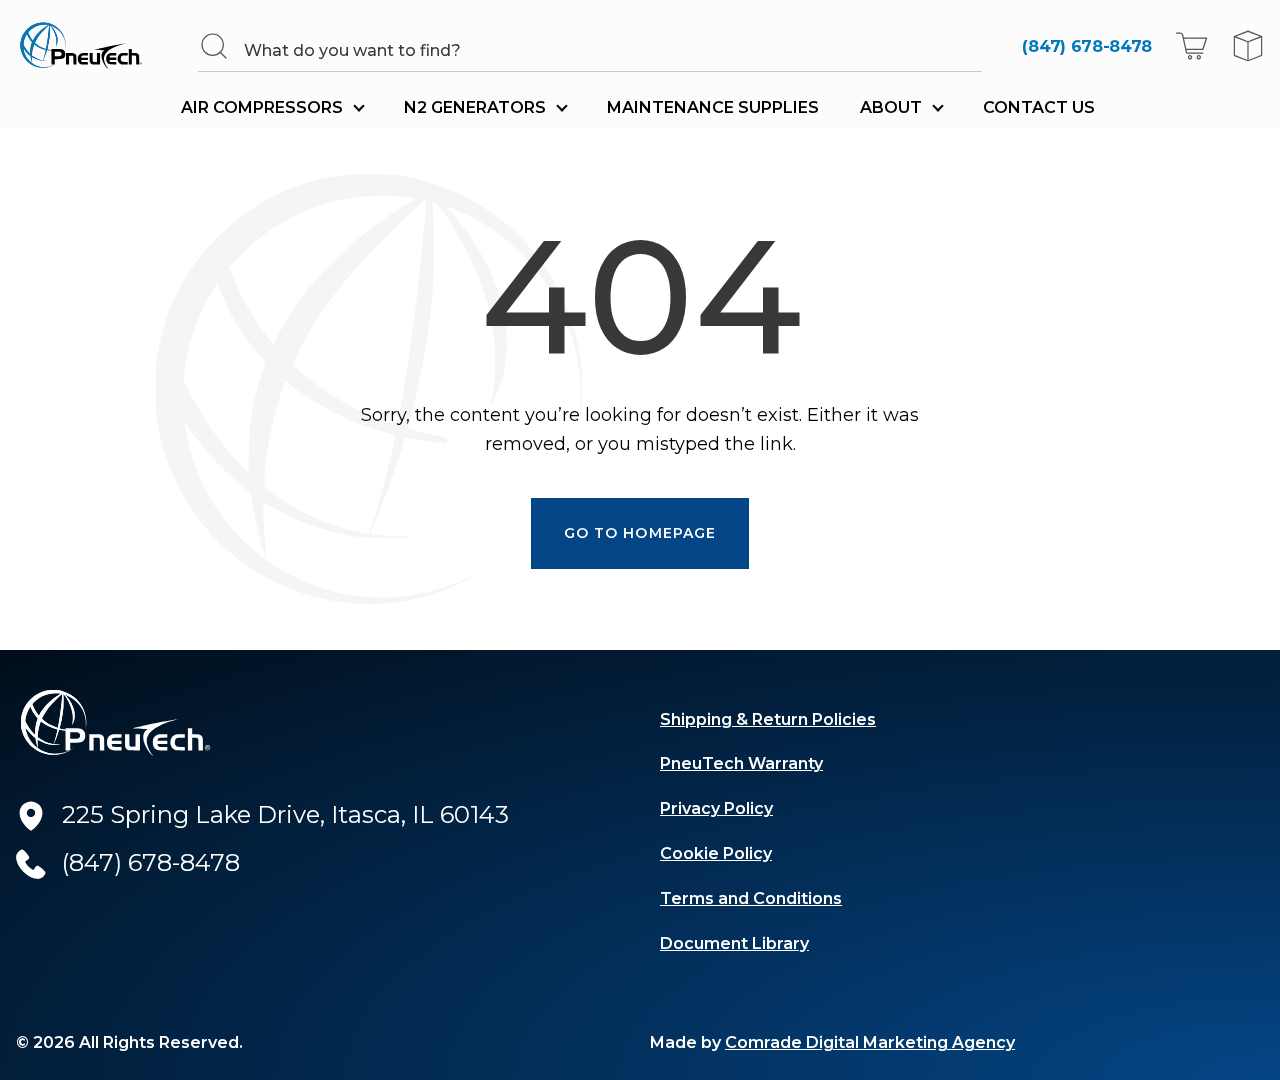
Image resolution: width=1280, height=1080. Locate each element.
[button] (1192, 46)
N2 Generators (475, 108)
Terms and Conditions (751, 898)
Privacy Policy (716, 808)
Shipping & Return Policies (768, 719)
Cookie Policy (716, 853)
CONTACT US (1039, 108)
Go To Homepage (640, 533)
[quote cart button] (1248, 46)
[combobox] (612, 50)
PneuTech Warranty (741, 763)
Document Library (734, 943)
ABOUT (891, 108)
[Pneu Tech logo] (87, 45)
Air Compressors (262, 108)
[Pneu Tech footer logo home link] (116, 723)
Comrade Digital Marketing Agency (870, 1042)
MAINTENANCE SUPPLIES (713, 108)
